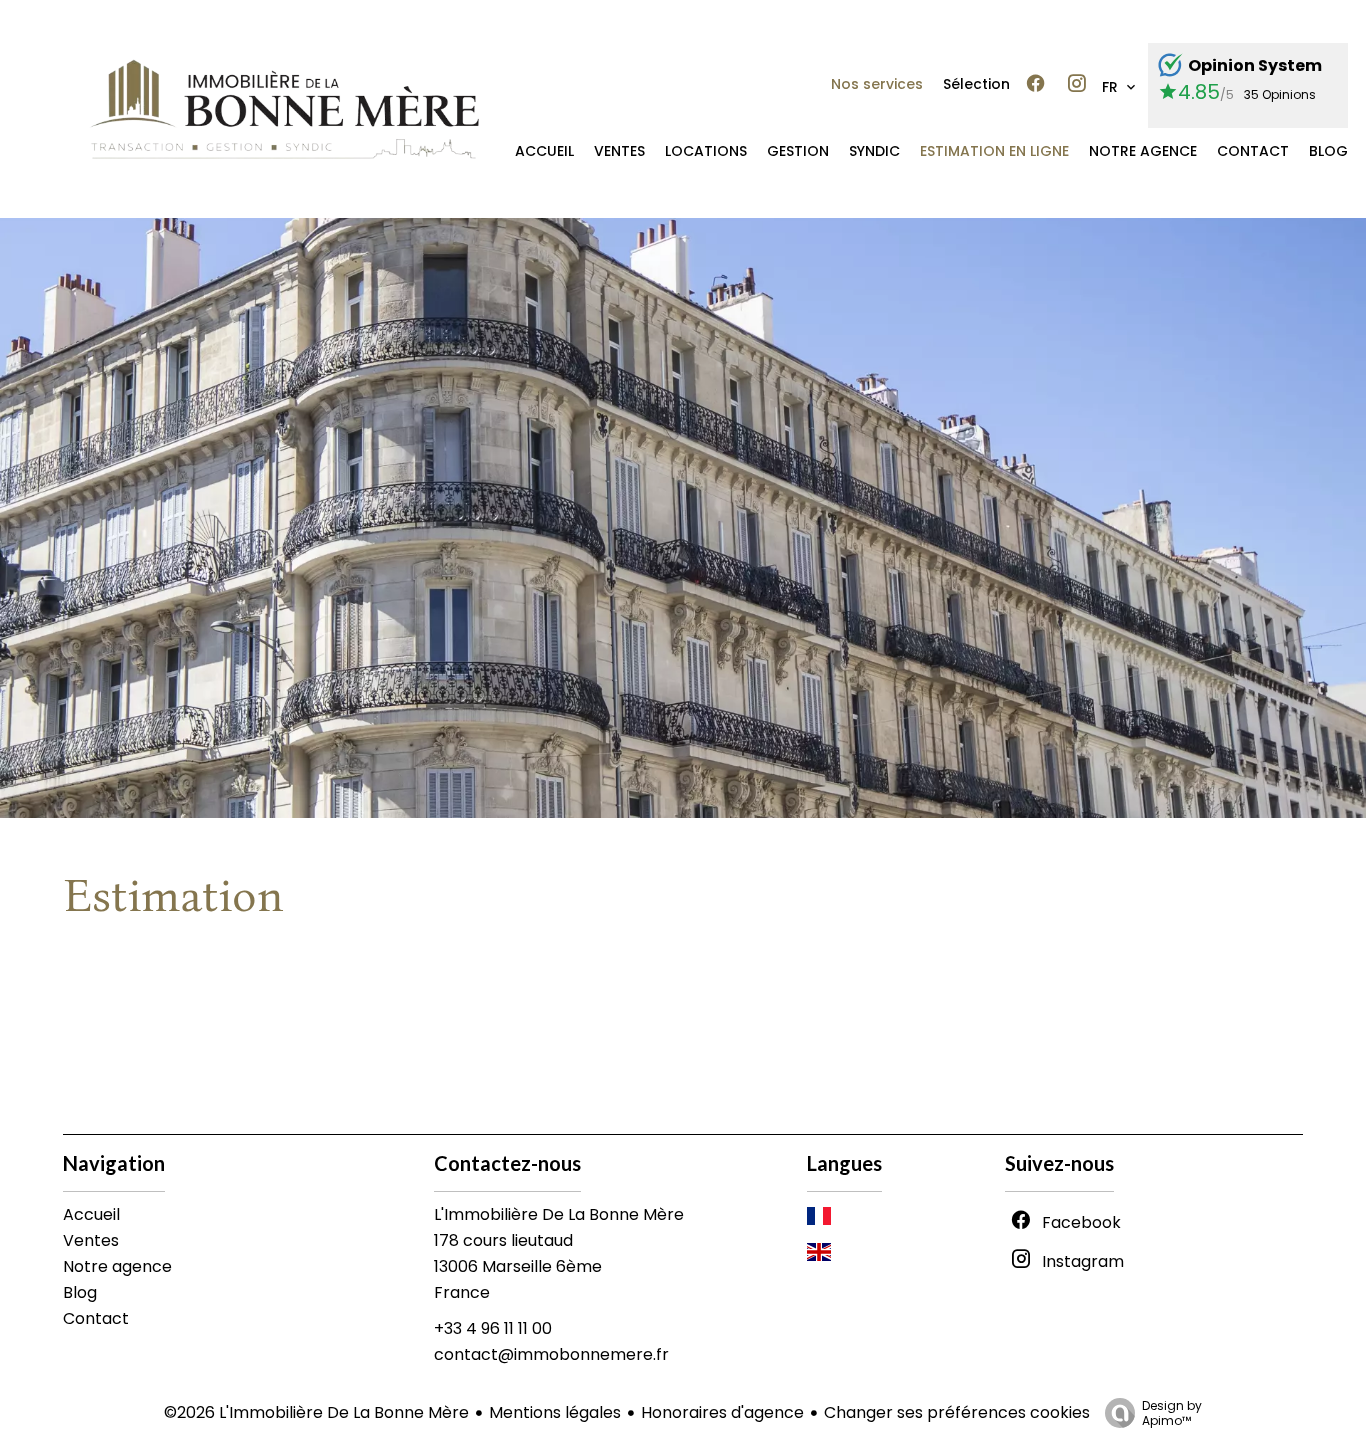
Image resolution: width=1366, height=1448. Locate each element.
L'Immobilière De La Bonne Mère (559, 1214)
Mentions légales (555, 1412)
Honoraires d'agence (722, 1412)
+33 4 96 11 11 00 (493, 1328)
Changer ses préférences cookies (957, 1412)
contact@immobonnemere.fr (551, 1354)
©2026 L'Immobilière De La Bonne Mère (316, 1412)
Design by (1172, 1412)
